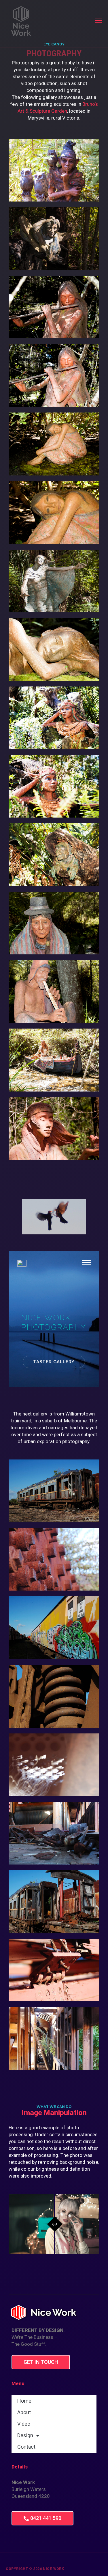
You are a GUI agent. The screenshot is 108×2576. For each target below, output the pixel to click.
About (24, 2412)
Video (24, 2424)
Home (24, 2401)
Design (25, 2435)
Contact (26, 2447)
